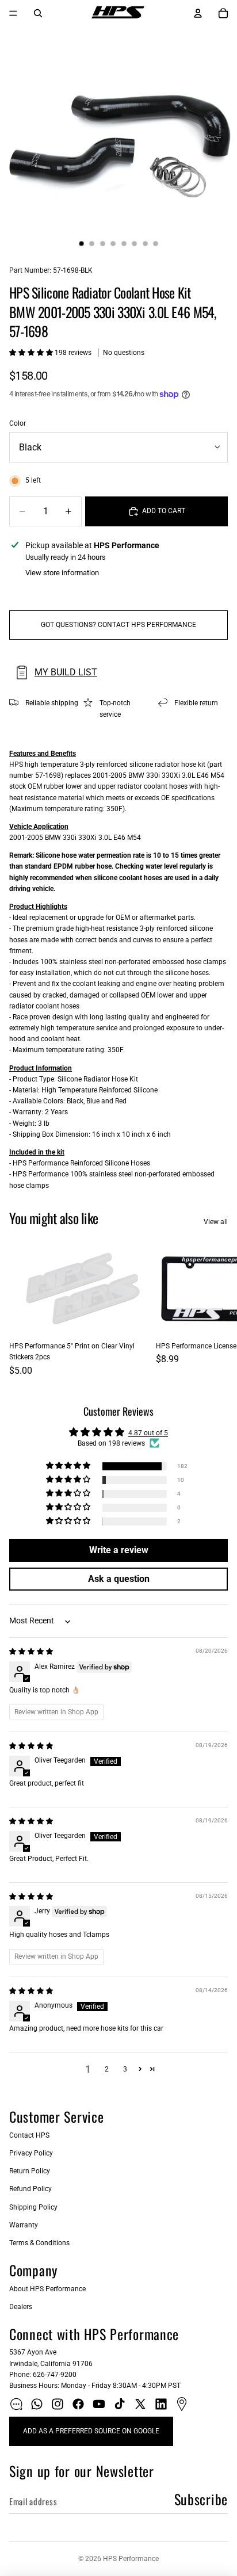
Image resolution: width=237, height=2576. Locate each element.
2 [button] (107, 2069)
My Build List (66, 672)
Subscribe (201, 2499)
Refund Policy (30, 2189)
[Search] (38, 13)
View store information (62, 573)
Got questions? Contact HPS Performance (118, 625)
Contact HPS (29, 2135)
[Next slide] (215, 1309)
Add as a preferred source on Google (91, 2431)
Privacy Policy (31, 2153)
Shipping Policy (33, 2207)
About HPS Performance (47, 2289)
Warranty (24, 2225)
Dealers (21, 2307)
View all (216, 1222)
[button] (32, 353)
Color (18, 423)
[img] (31, 1652)
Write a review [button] (119, 1550)
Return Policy (30, 2171)
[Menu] (13, 13)
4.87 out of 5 (148, 1433)
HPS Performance (131, 2559)
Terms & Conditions (39, 2243)
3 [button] (125, 2069)
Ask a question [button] (119, 1579)
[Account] (198, 13)
